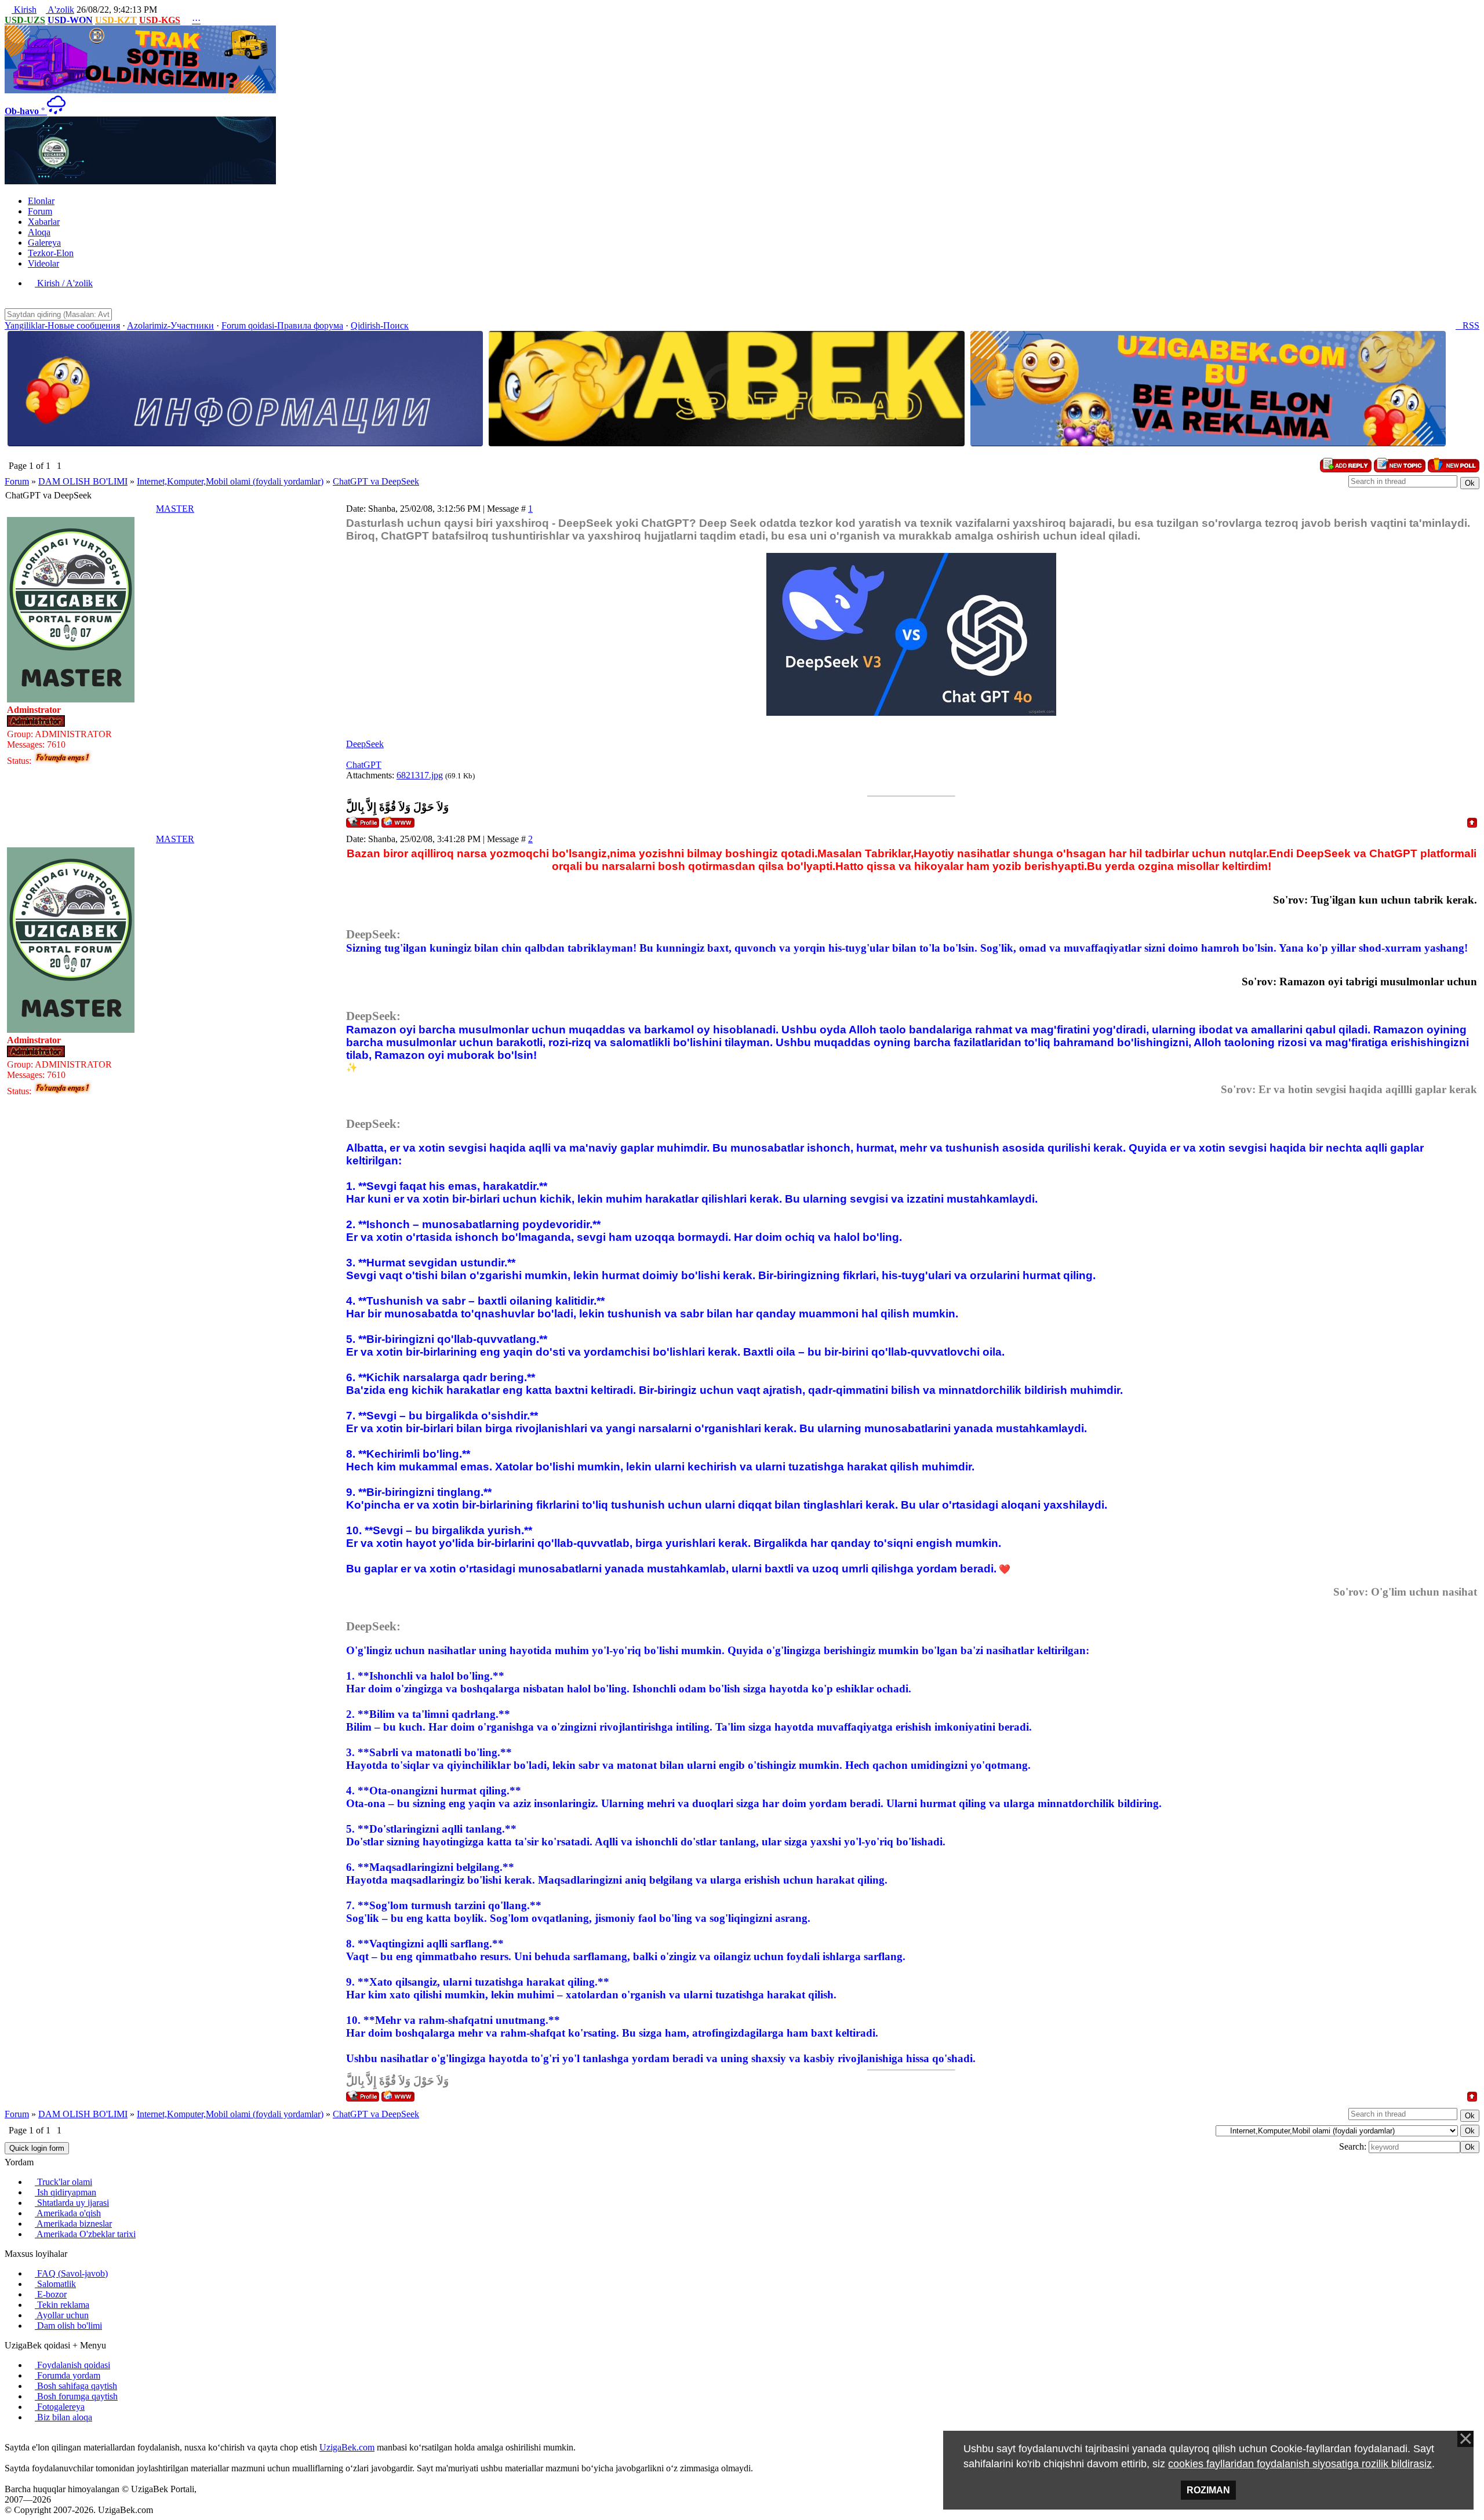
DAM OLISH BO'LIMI (83, 481)
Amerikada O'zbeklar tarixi (85, 2234)
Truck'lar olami (63, 2182)
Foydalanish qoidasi (72, 2365)
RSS (1467, 325)
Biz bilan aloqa (63, 2417)
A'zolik (60, 10)
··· (196, 20)
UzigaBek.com (347, 2447)
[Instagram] (8, 2437)
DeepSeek (365, 744)
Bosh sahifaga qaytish (76, 2386)
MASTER (175, 509)
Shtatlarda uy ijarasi (72, 2203)
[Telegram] (36, 2437)
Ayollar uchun (62, 2315)
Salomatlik (55, 2284)
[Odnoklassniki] (27, 2437)
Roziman (1208, 2490)
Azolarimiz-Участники (170, 325)
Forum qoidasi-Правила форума (282, 325)
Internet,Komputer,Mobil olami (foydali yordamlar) (230, 481)
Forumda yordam (68, 2375)
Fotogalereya (60, 2407)
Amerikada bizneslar (73, 2224)
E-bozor (51, 2294)
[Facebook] (17, 2437)
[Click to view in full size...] (911, 713)
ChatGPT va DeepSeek (376, 481)
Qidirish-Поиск (380, 325)
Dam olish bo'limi (68, 2326)
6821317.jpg (420, 775)
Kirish (24, 10)
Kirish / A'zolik (64, 283)
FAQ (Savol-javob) (71, 2273)
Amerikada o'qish (68, 2213)
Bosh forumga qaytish (76, 2396)
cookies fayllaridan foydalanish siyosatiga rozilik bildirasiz (1300, 2464)
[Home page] (398, 822)
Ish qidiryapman (66, 2192)
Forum (17, 481)
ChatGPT (364, 765)
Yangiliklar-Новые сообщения (62, 325)
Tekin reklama (62, 2305)
